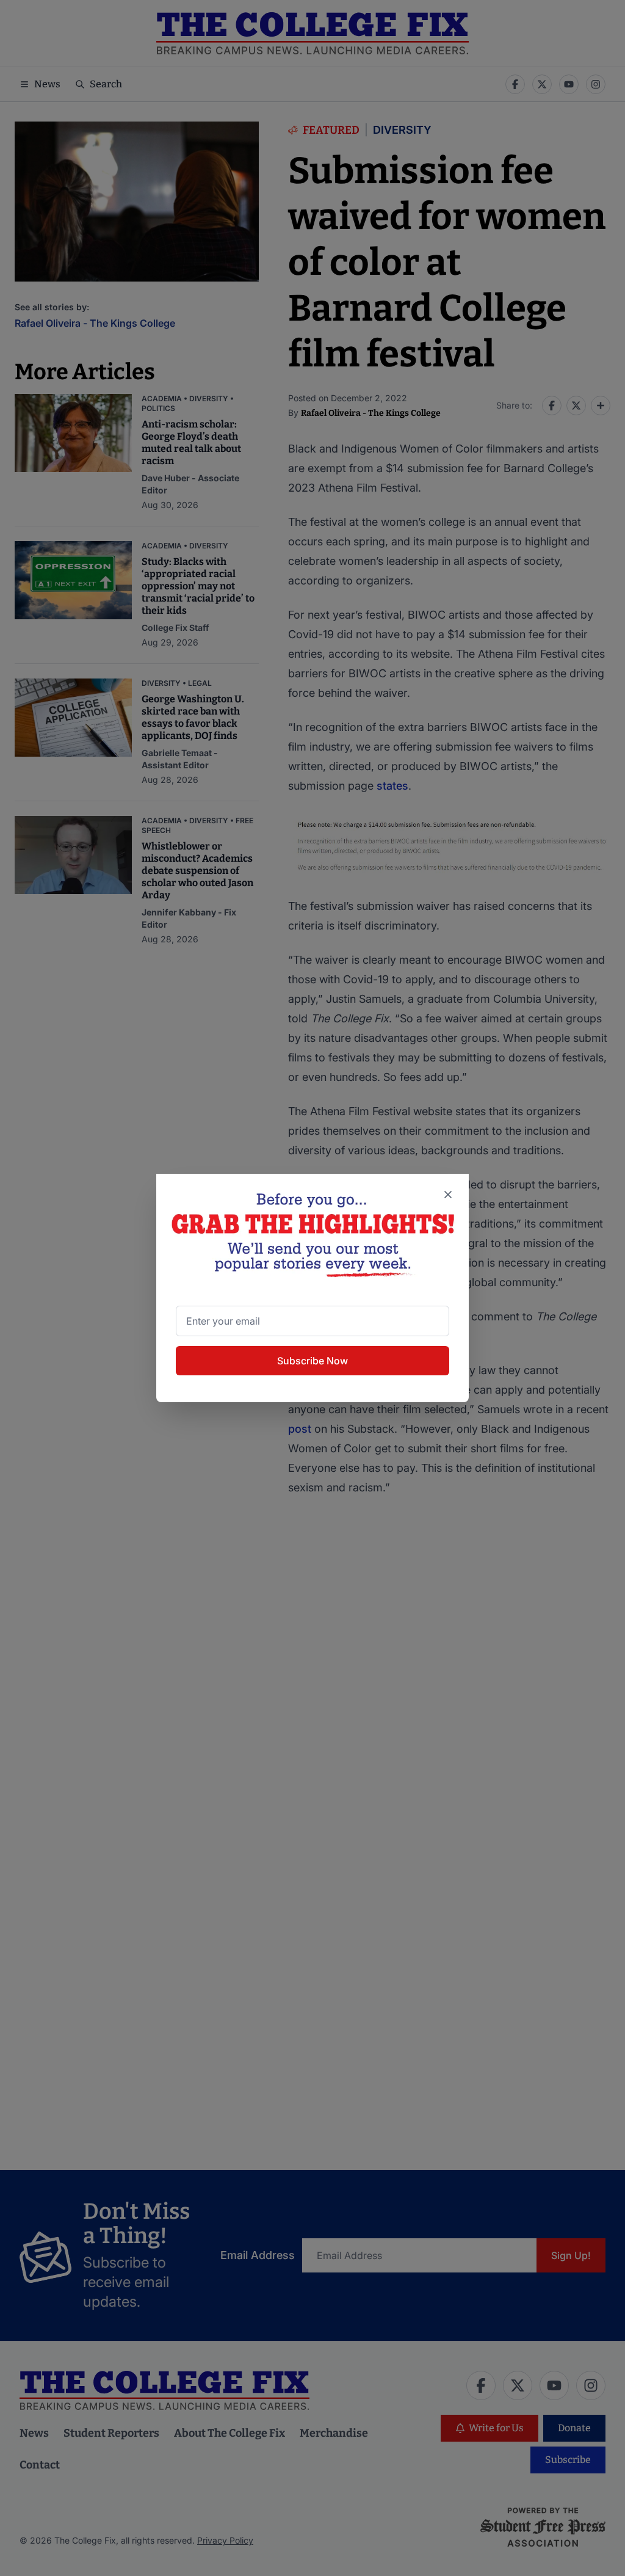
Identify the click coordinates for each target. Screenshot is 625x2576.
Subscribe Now (312, 1361)
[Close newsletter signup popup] (448, 1195)
